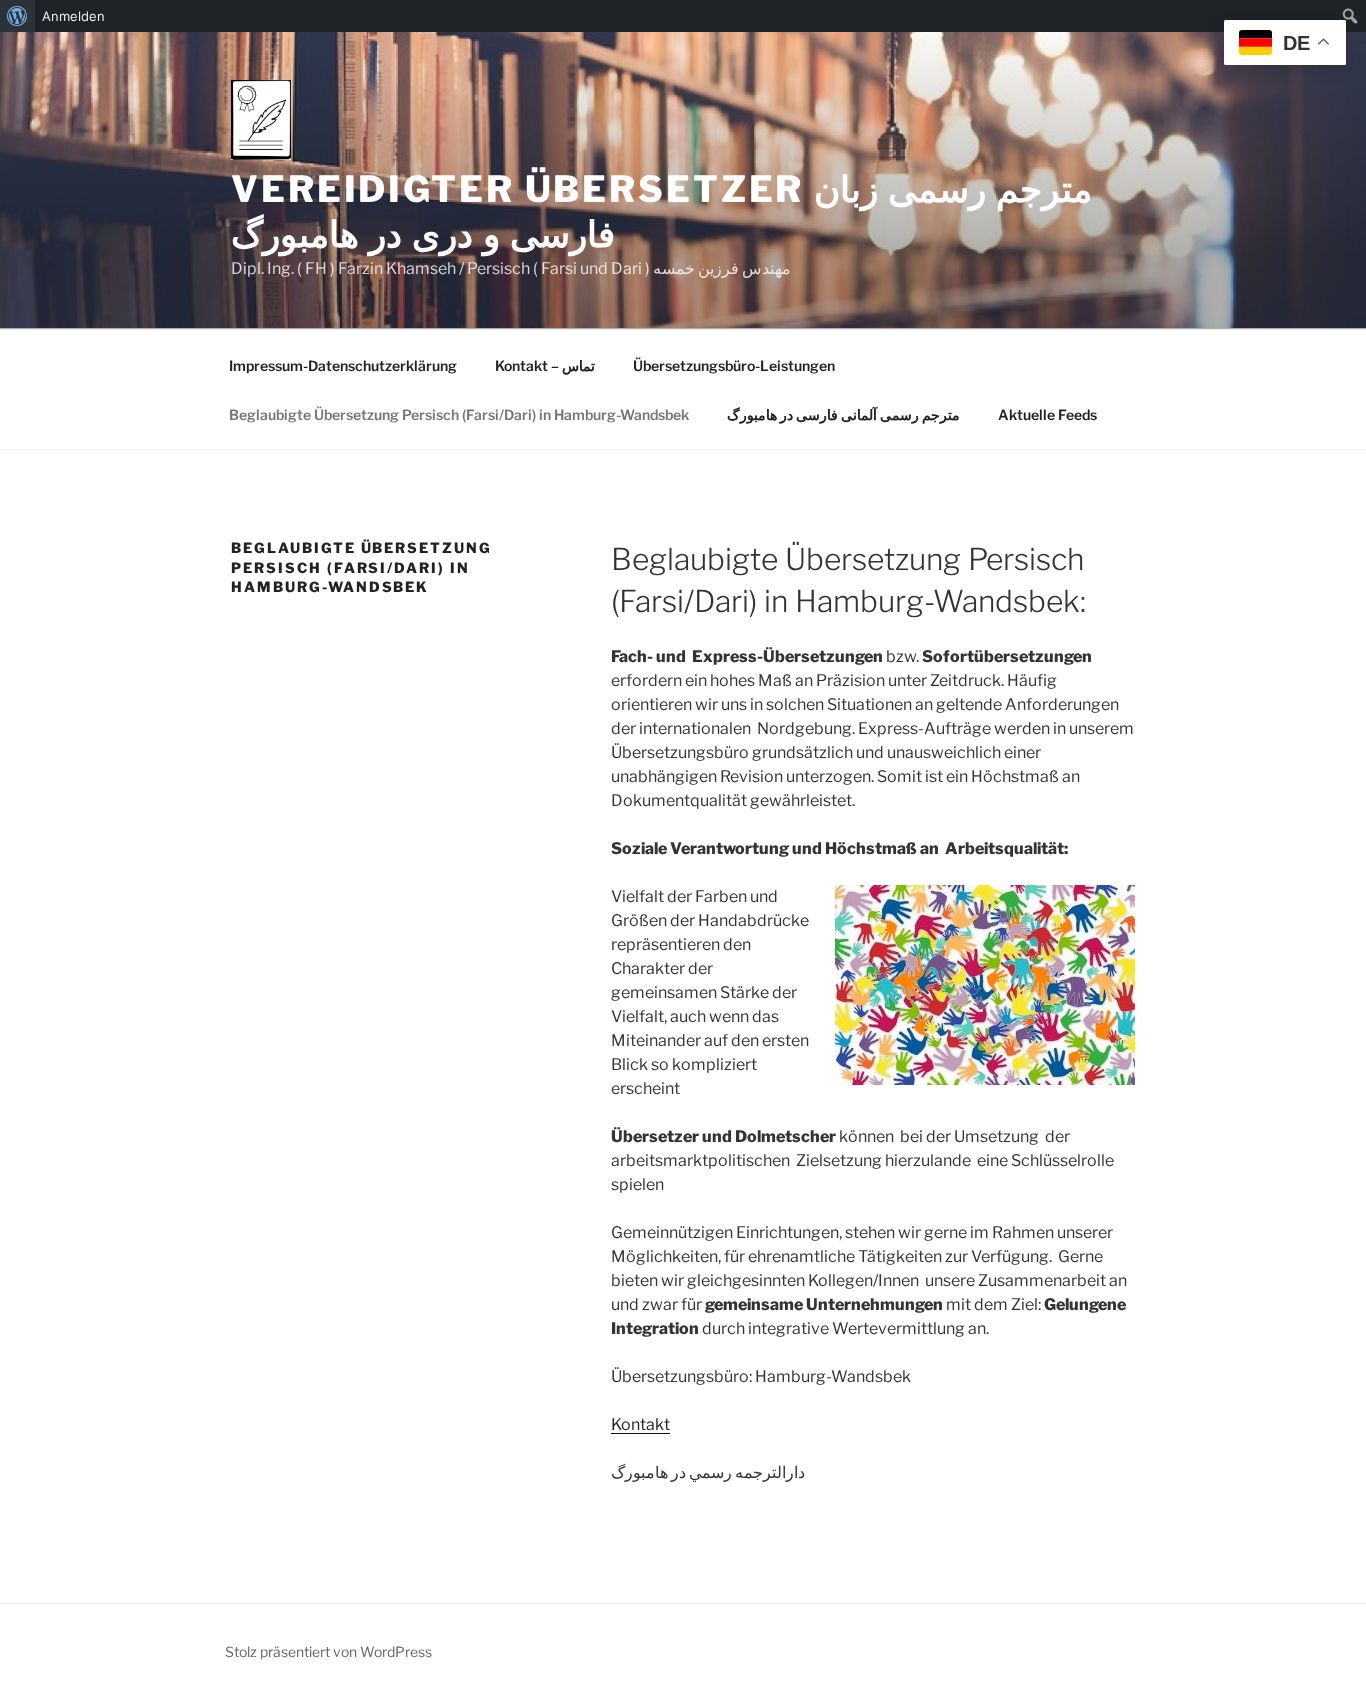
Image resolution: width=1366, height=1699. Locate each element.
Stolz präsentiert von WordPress (328, 1651)
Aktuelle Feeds (1047, 414)
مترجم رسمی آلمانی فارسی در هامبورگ (843, 414)
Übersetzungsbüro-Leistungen (734, 365)
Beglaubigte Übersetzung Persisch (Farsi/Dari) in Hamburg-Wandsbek (459, 414)
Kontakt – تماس (545, 365)
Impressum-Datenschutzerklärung (343, 365)
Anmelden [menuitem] (73, 16)
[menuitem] (17, 16)
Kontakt (640, 1424)
